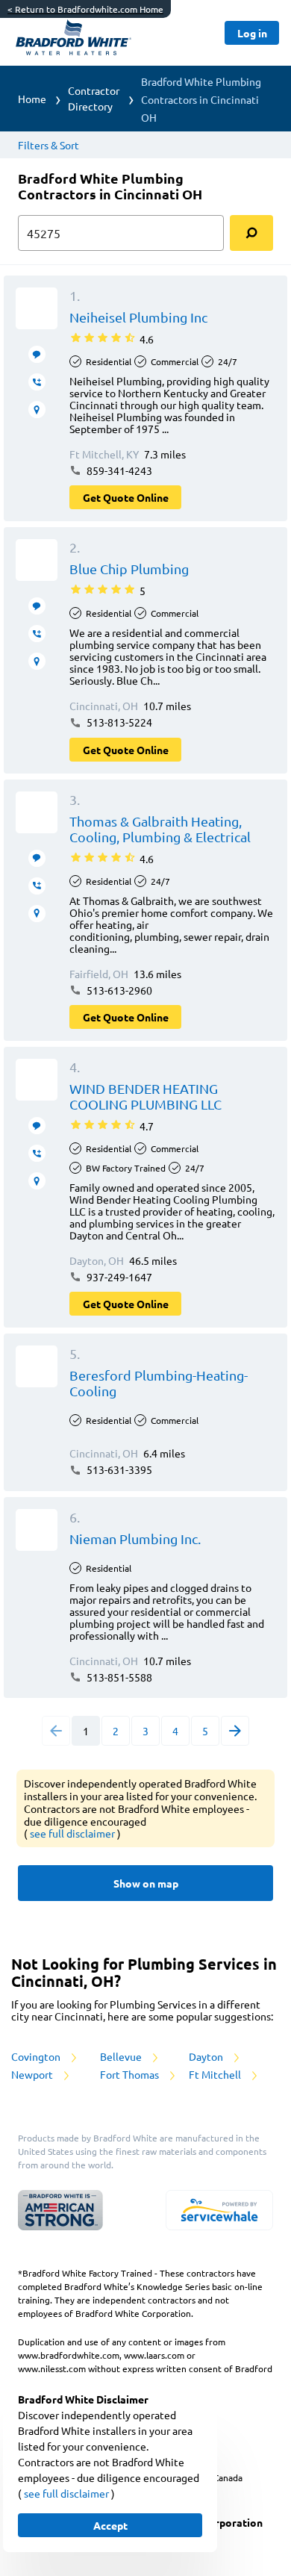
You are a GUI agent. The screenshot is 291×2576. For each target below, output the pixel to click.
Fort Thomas (131, 2074)
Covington (37, 2056)
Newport (33, 2074)
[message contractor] (37, 354)
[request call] (37, 382)
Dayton (207, 2056)
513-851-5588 (118, 1677)
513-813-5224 (118, 722)
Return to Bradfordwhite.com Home (85, 9)
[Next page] (235, 1731)
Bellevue (122, 2056)
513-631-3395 (118, 1469)
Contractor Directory (94, 98)
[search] (251, 233)
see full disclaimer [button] (73, 1833)
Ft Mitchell (216, 2074)
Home (32, 99)
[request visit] (37, 410)
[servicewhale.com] (219, 2210)
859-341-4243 (118, 470)
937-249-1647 (118, 1277)
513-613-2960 (118, 990)
